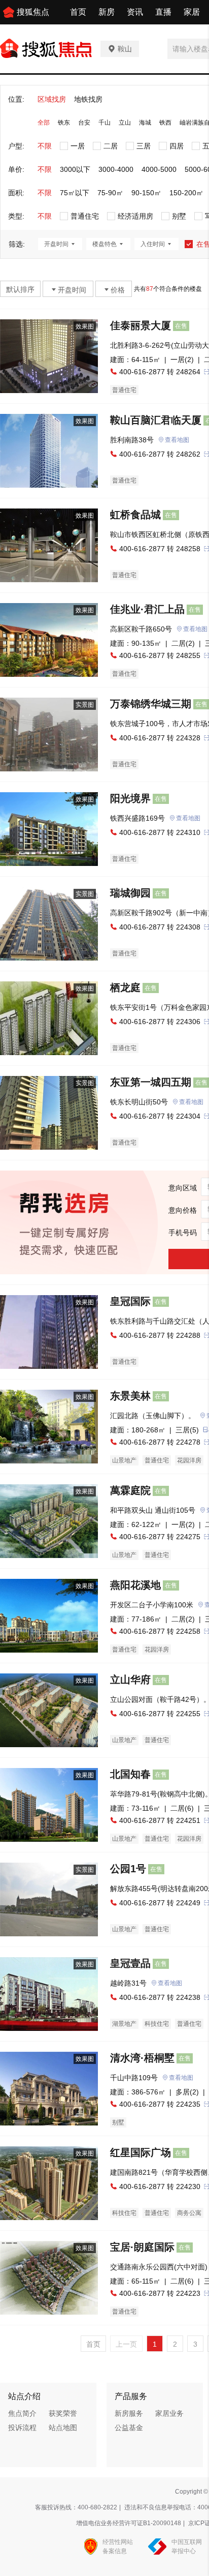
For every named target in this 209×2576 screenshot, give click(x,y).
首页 (78, 12)
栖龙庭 (125, 987)
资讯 (135, 12)
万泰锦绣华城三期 (151, 704)
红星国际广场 (141, 2152)
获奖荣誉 (63, 2413)
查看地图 (177, 440)
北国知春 (130, 1774)
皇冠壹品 (130, 1963)
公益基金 (129, 2428)
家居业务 (169, 2413)
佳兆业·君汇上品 (147, 609)
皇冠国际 (130, 1301)
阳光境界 (130, 798)
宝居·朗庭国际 (142, 2247)
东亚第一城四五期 (151, 1082)
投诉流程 (22, 2428)
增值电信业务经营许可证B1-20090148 (129, 2523)
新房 (107, 12)
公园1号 (128, 1869)
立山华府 (130, 1680)
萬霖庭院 (130, 1490)
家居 (192, 12)
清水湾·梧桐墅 (142, 2058)
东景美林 (130, 1396)
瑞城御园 (130, 893)
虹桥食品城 (135, 515)
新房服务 (129, 2413)
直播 (163, 12)
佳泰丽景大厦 (141, 325)
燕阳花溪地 (135, 1585)
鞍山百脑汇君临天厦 (156, 420)
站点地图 (63, 2428)
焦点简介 (22, 2413)
